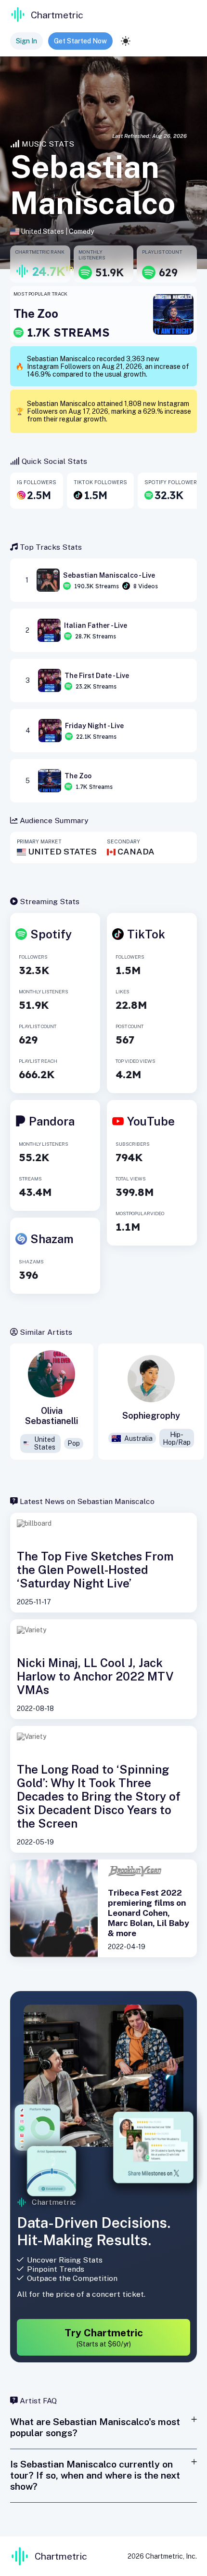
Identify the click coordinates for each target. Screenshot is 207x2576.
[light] (126, 41)
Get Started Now (80, 41)
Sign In (26, 41)
